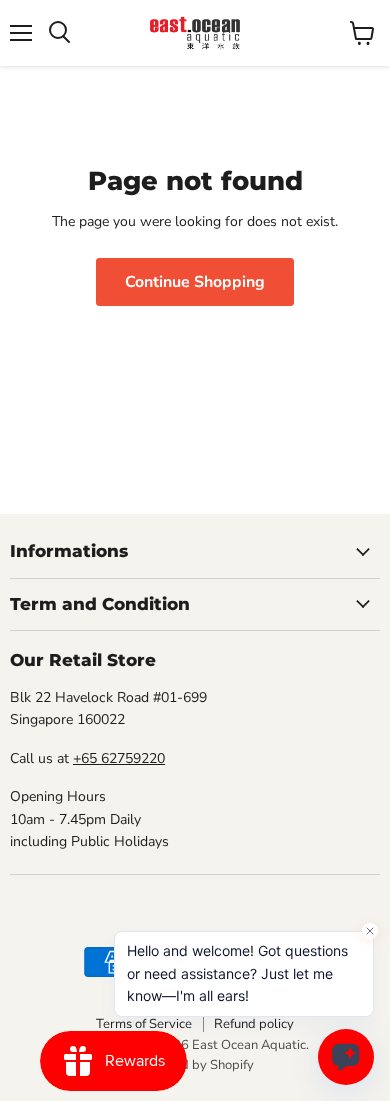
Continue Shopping (195, 282)
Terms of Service (144, 1024)
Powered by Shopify (195, 1065)
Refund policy (254, 1024)
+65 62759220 (119, 758)
